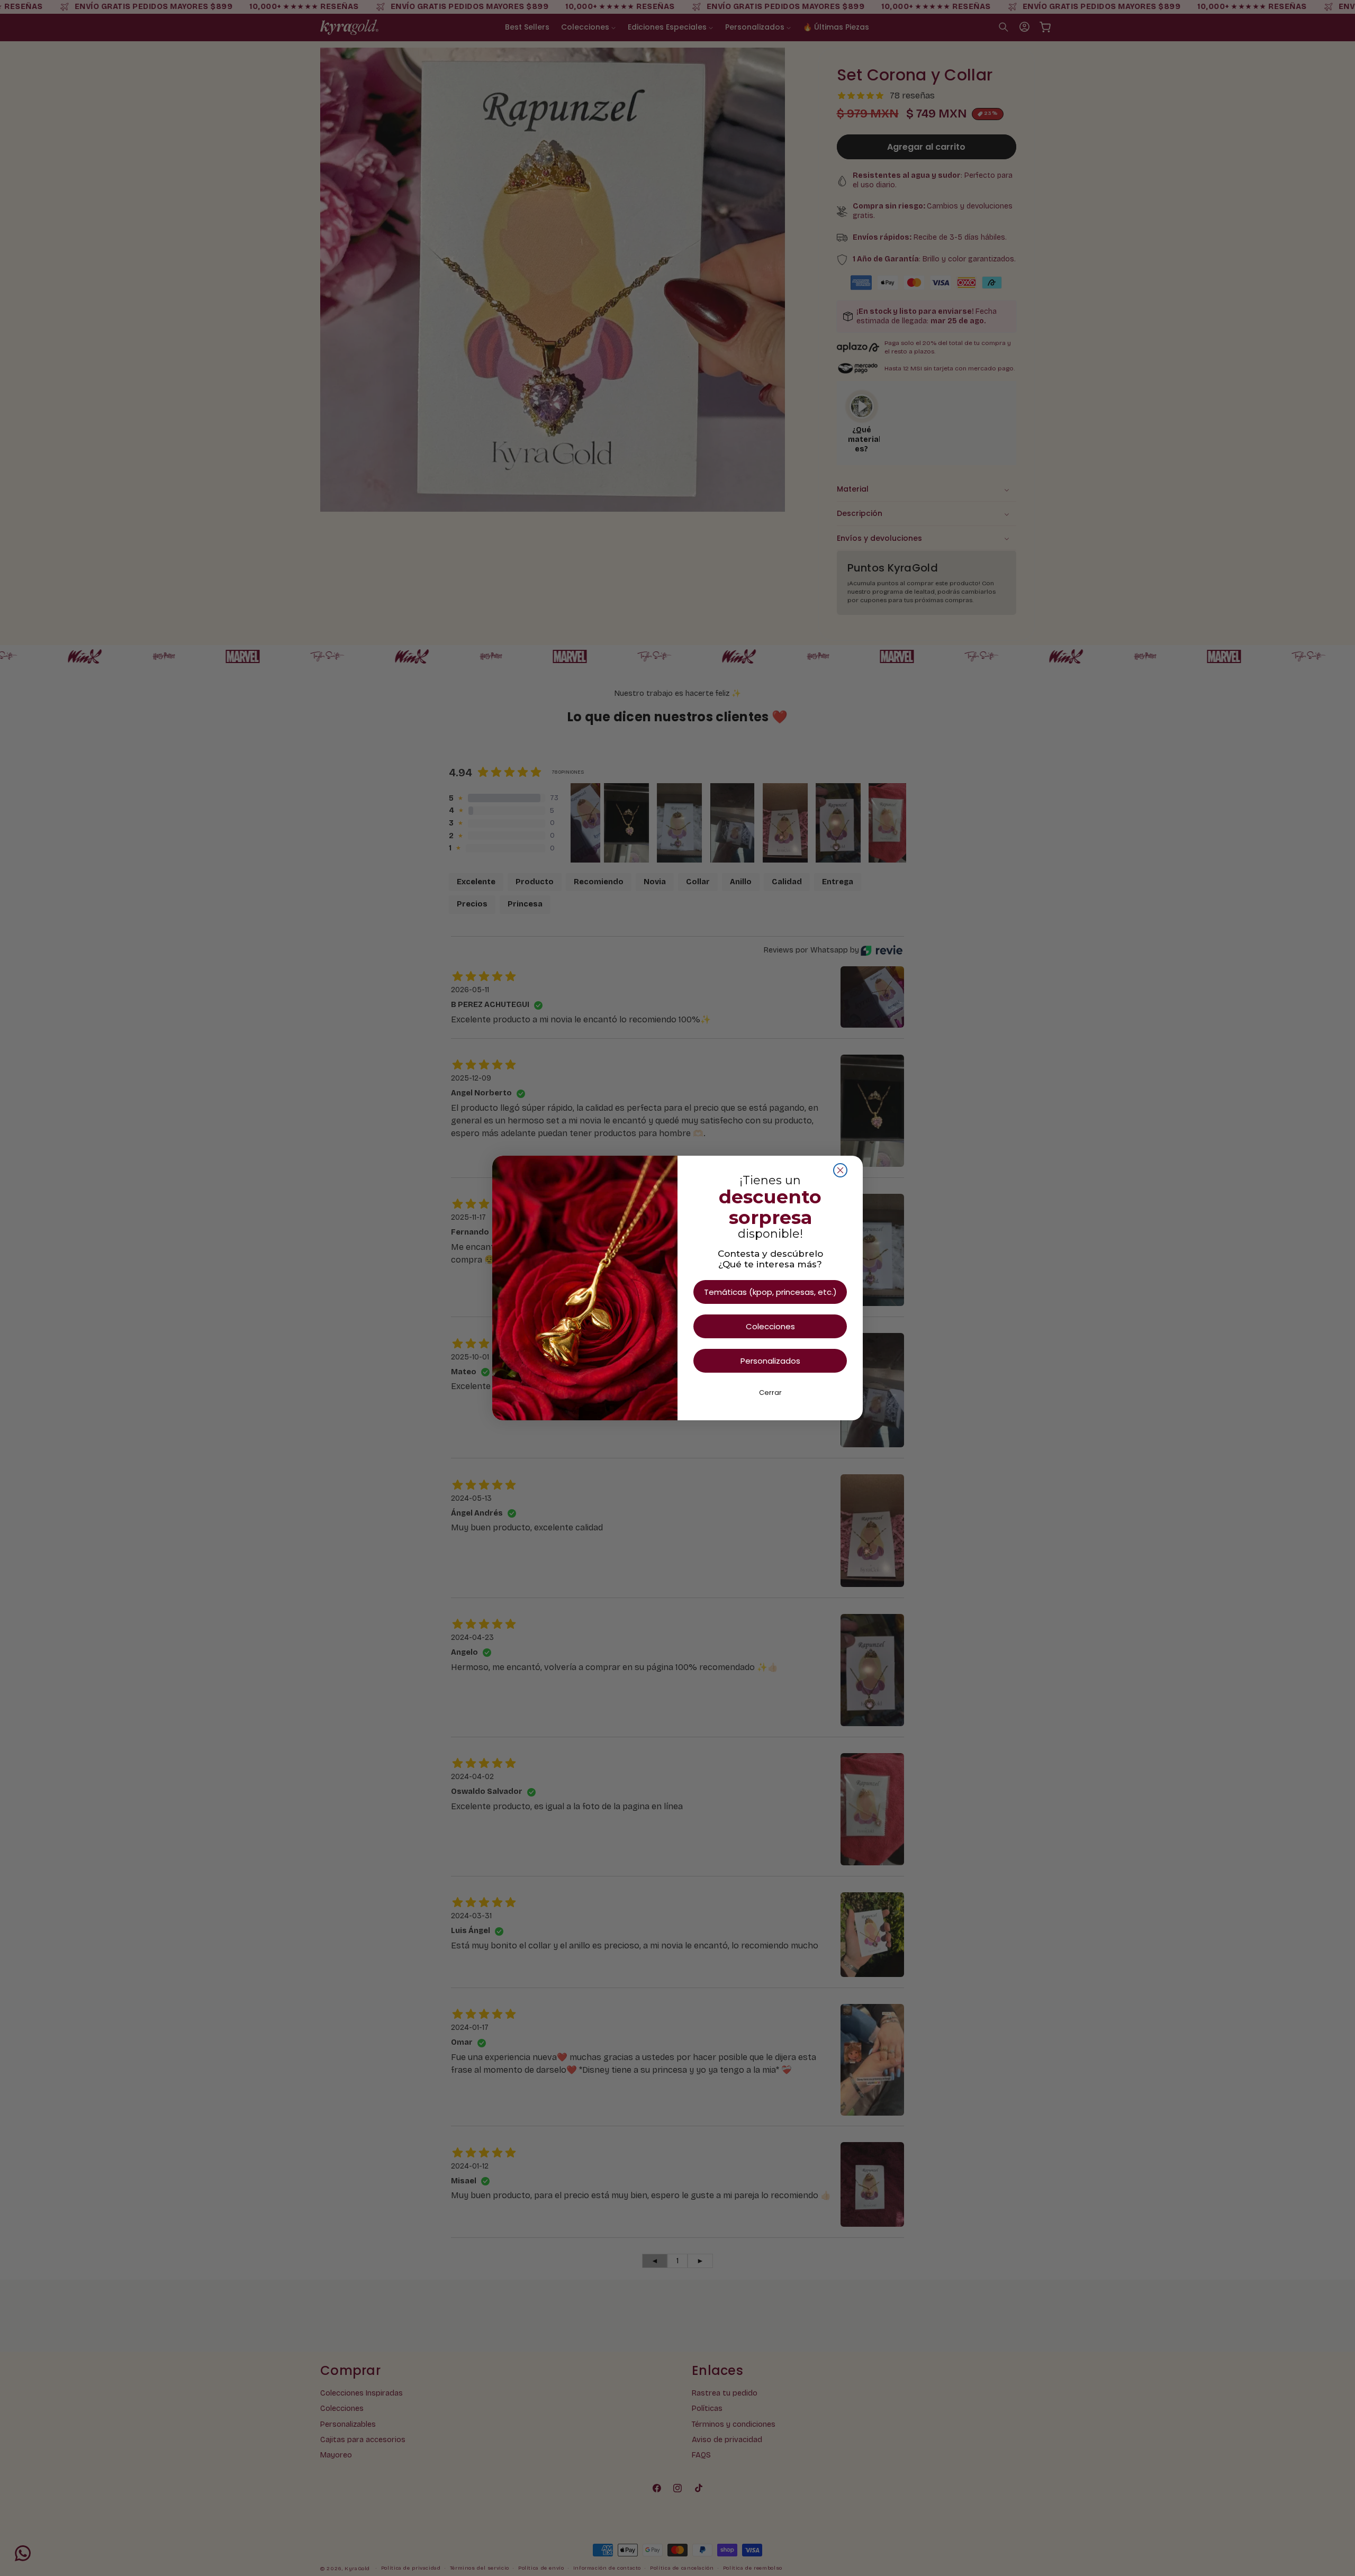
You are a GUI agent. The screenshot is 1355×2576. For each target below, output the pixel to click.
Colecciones (770, 1326)
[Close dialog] (840, 1170)
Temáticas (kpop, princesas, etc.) (770, 1292)
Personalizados (770, 1361)
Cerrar (770, 1393)
